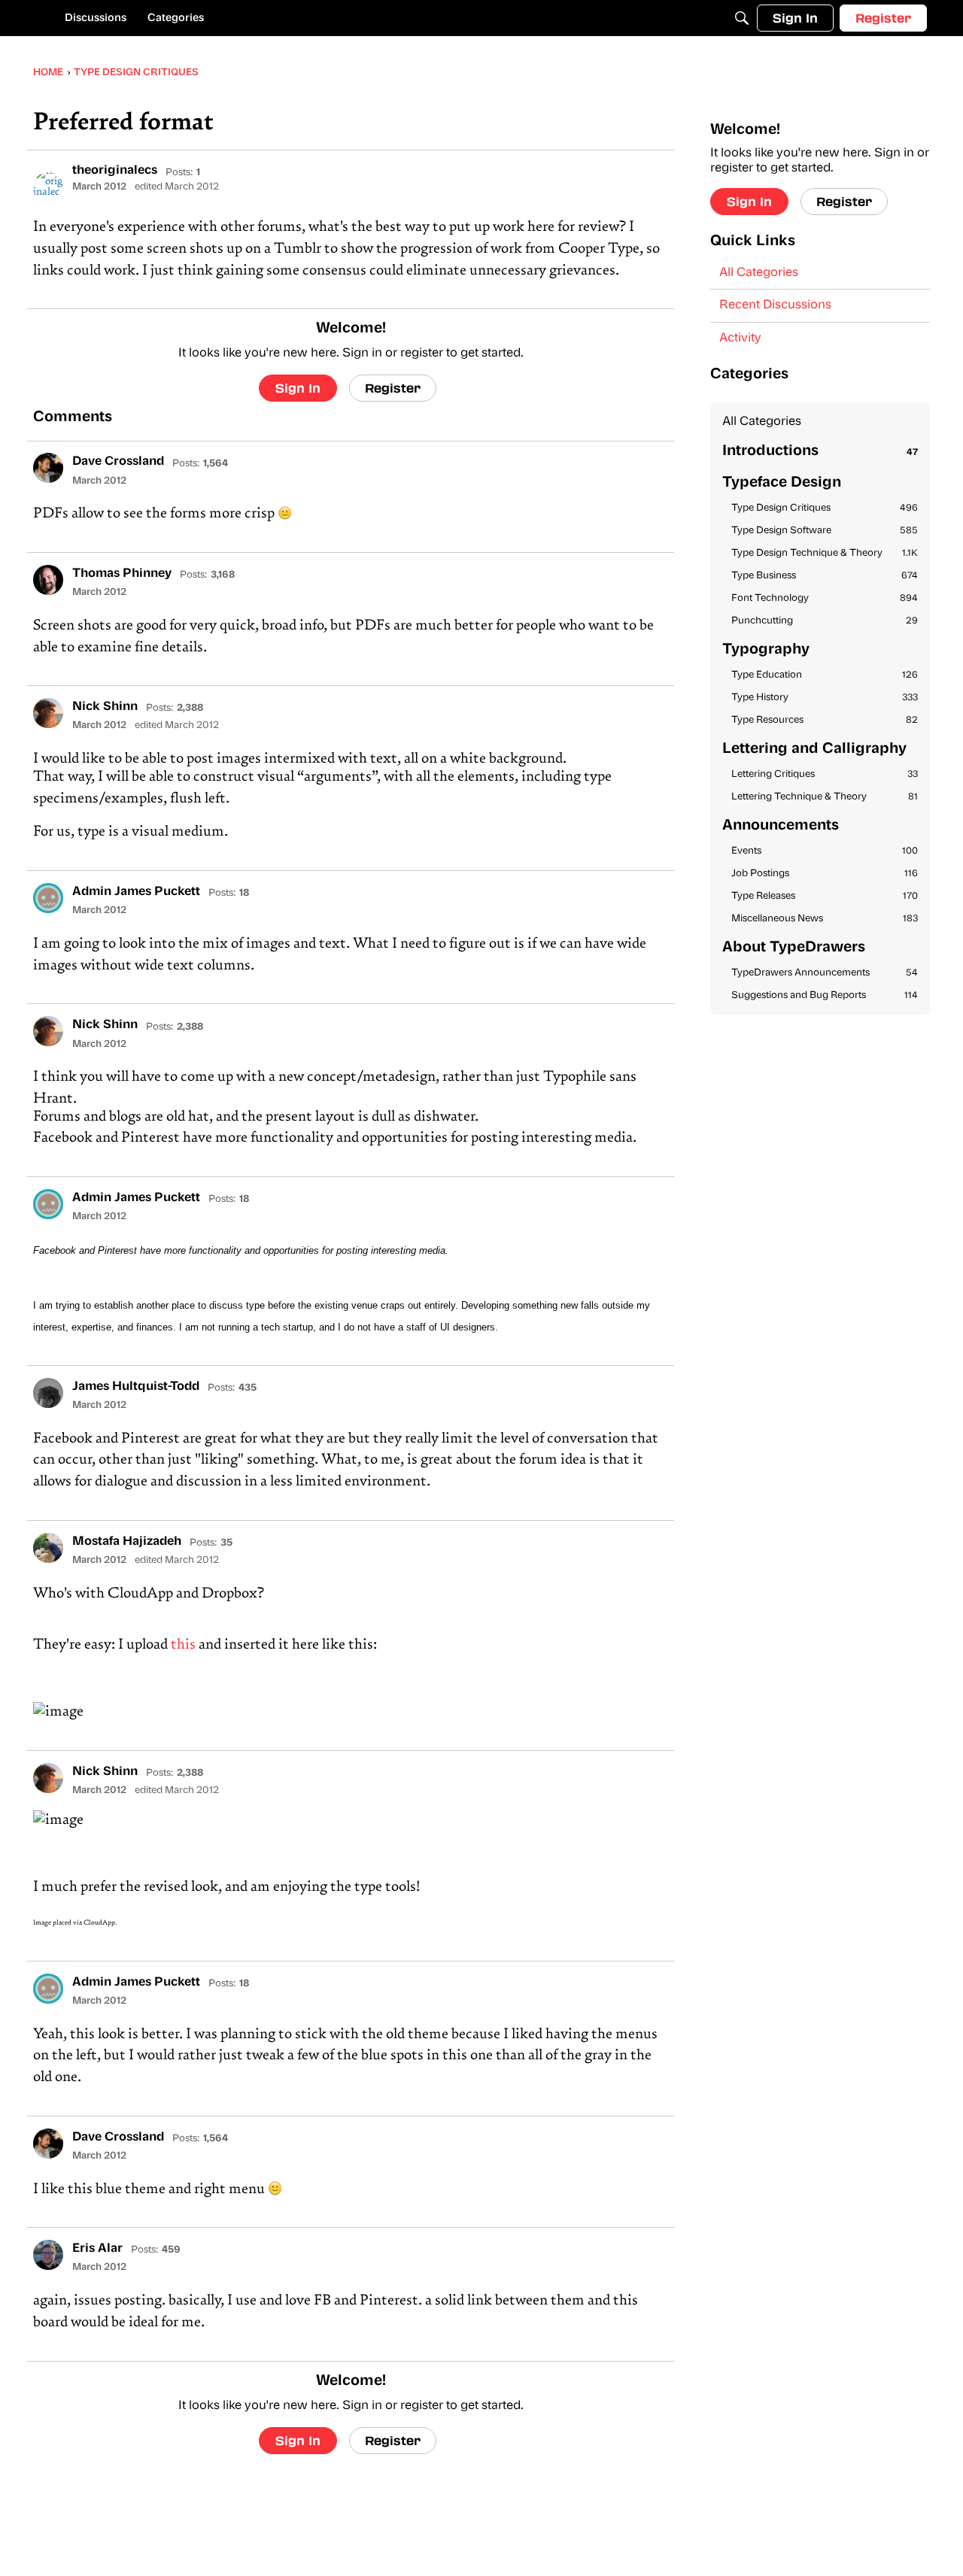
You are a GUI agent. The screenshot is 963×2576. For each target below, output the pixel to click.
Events (825, 851)
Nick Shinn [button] (105, 707)
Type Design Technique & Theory (825, 553)
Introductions (820, 452)
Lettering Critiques (825, 774)
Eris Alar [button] (97, 2249)
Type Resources (825, 720)
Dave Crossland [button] (118, 462)
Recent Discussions (775, 305)
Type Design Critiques (825, 508)
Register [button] (393, 388)
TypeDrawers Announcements (825, 973)
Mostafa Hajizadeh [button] (127, 1542)
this (183, 1645)
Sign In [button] (298, 388)
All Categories (759, 273)
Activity (740, 338)
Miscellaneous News (825, 919)
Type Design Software (825, 531)
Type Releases (825, 896)
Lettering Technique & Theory (825, 797)
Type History (825, 698)
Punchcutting (825, 621)
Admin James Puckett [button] (136, 892)
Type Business (825, 576)
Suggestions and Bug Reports (825, 995)
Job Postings (825, 874)
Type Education (825, 675)
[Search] (742, 18)
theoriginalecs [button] (115, 171)
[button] (48, 187)
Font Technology (825, 598)
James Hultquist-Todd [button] (136, 1387)
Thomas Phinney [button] (122, 574)
